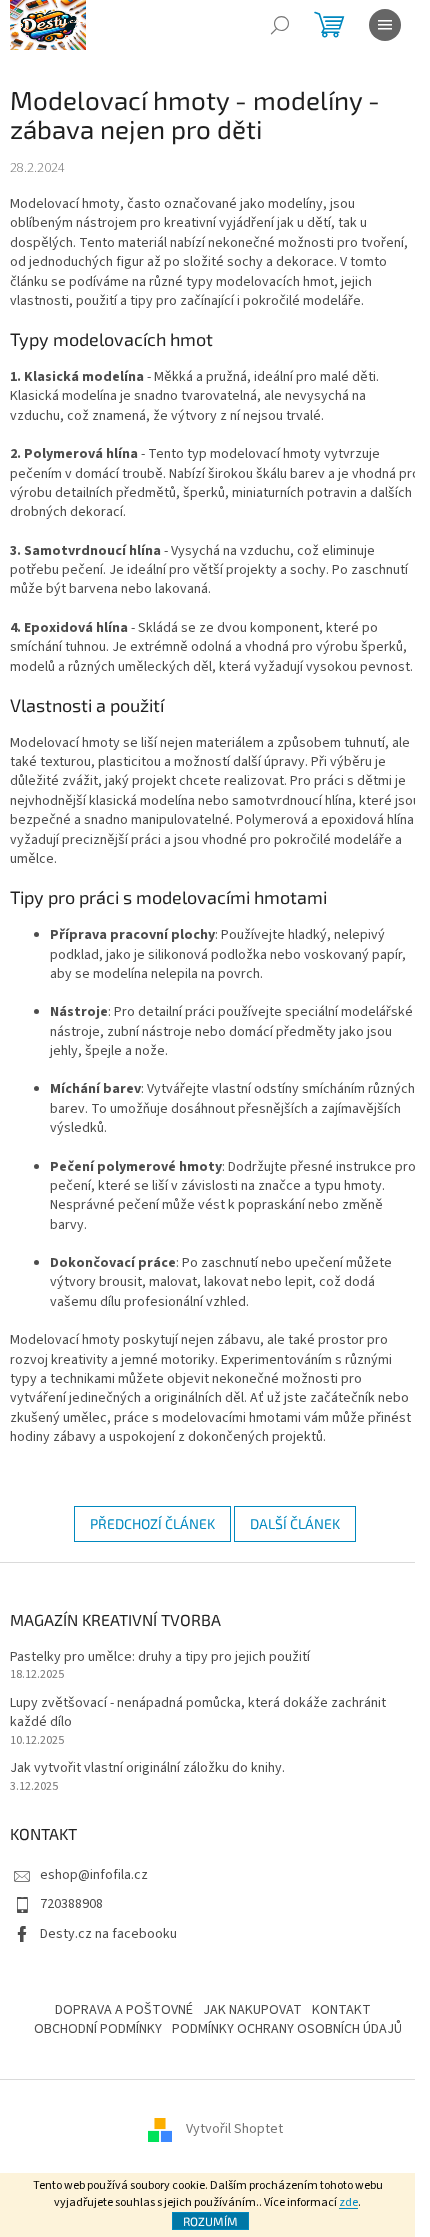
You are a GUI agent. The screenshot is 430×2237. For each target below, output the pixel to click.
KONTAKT (341, 2010)
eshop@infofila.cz (94, 1875)
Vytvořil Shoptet (234, 2129)
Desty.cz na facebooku (108, 1934)
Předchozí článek (152, 1523)
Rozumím (210, 2221)
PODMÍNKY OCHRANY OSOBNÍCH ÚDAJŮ (287, 2029)
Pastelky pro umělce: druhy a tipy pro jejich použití (160, 1657)
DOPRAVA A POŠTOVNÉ (124, 2010)
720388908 (71, 1904)
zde (348, 2202)
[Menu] (385, 25)
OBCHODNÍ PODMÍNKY (98, 2029)
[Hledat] (280, 25)
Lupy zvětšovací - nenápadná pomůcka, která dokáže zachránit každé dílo (198, 1713)
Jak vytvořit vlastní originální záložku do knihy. (147, 1768)
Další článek (295, 1523)
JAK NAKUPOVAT (252, 2010)
